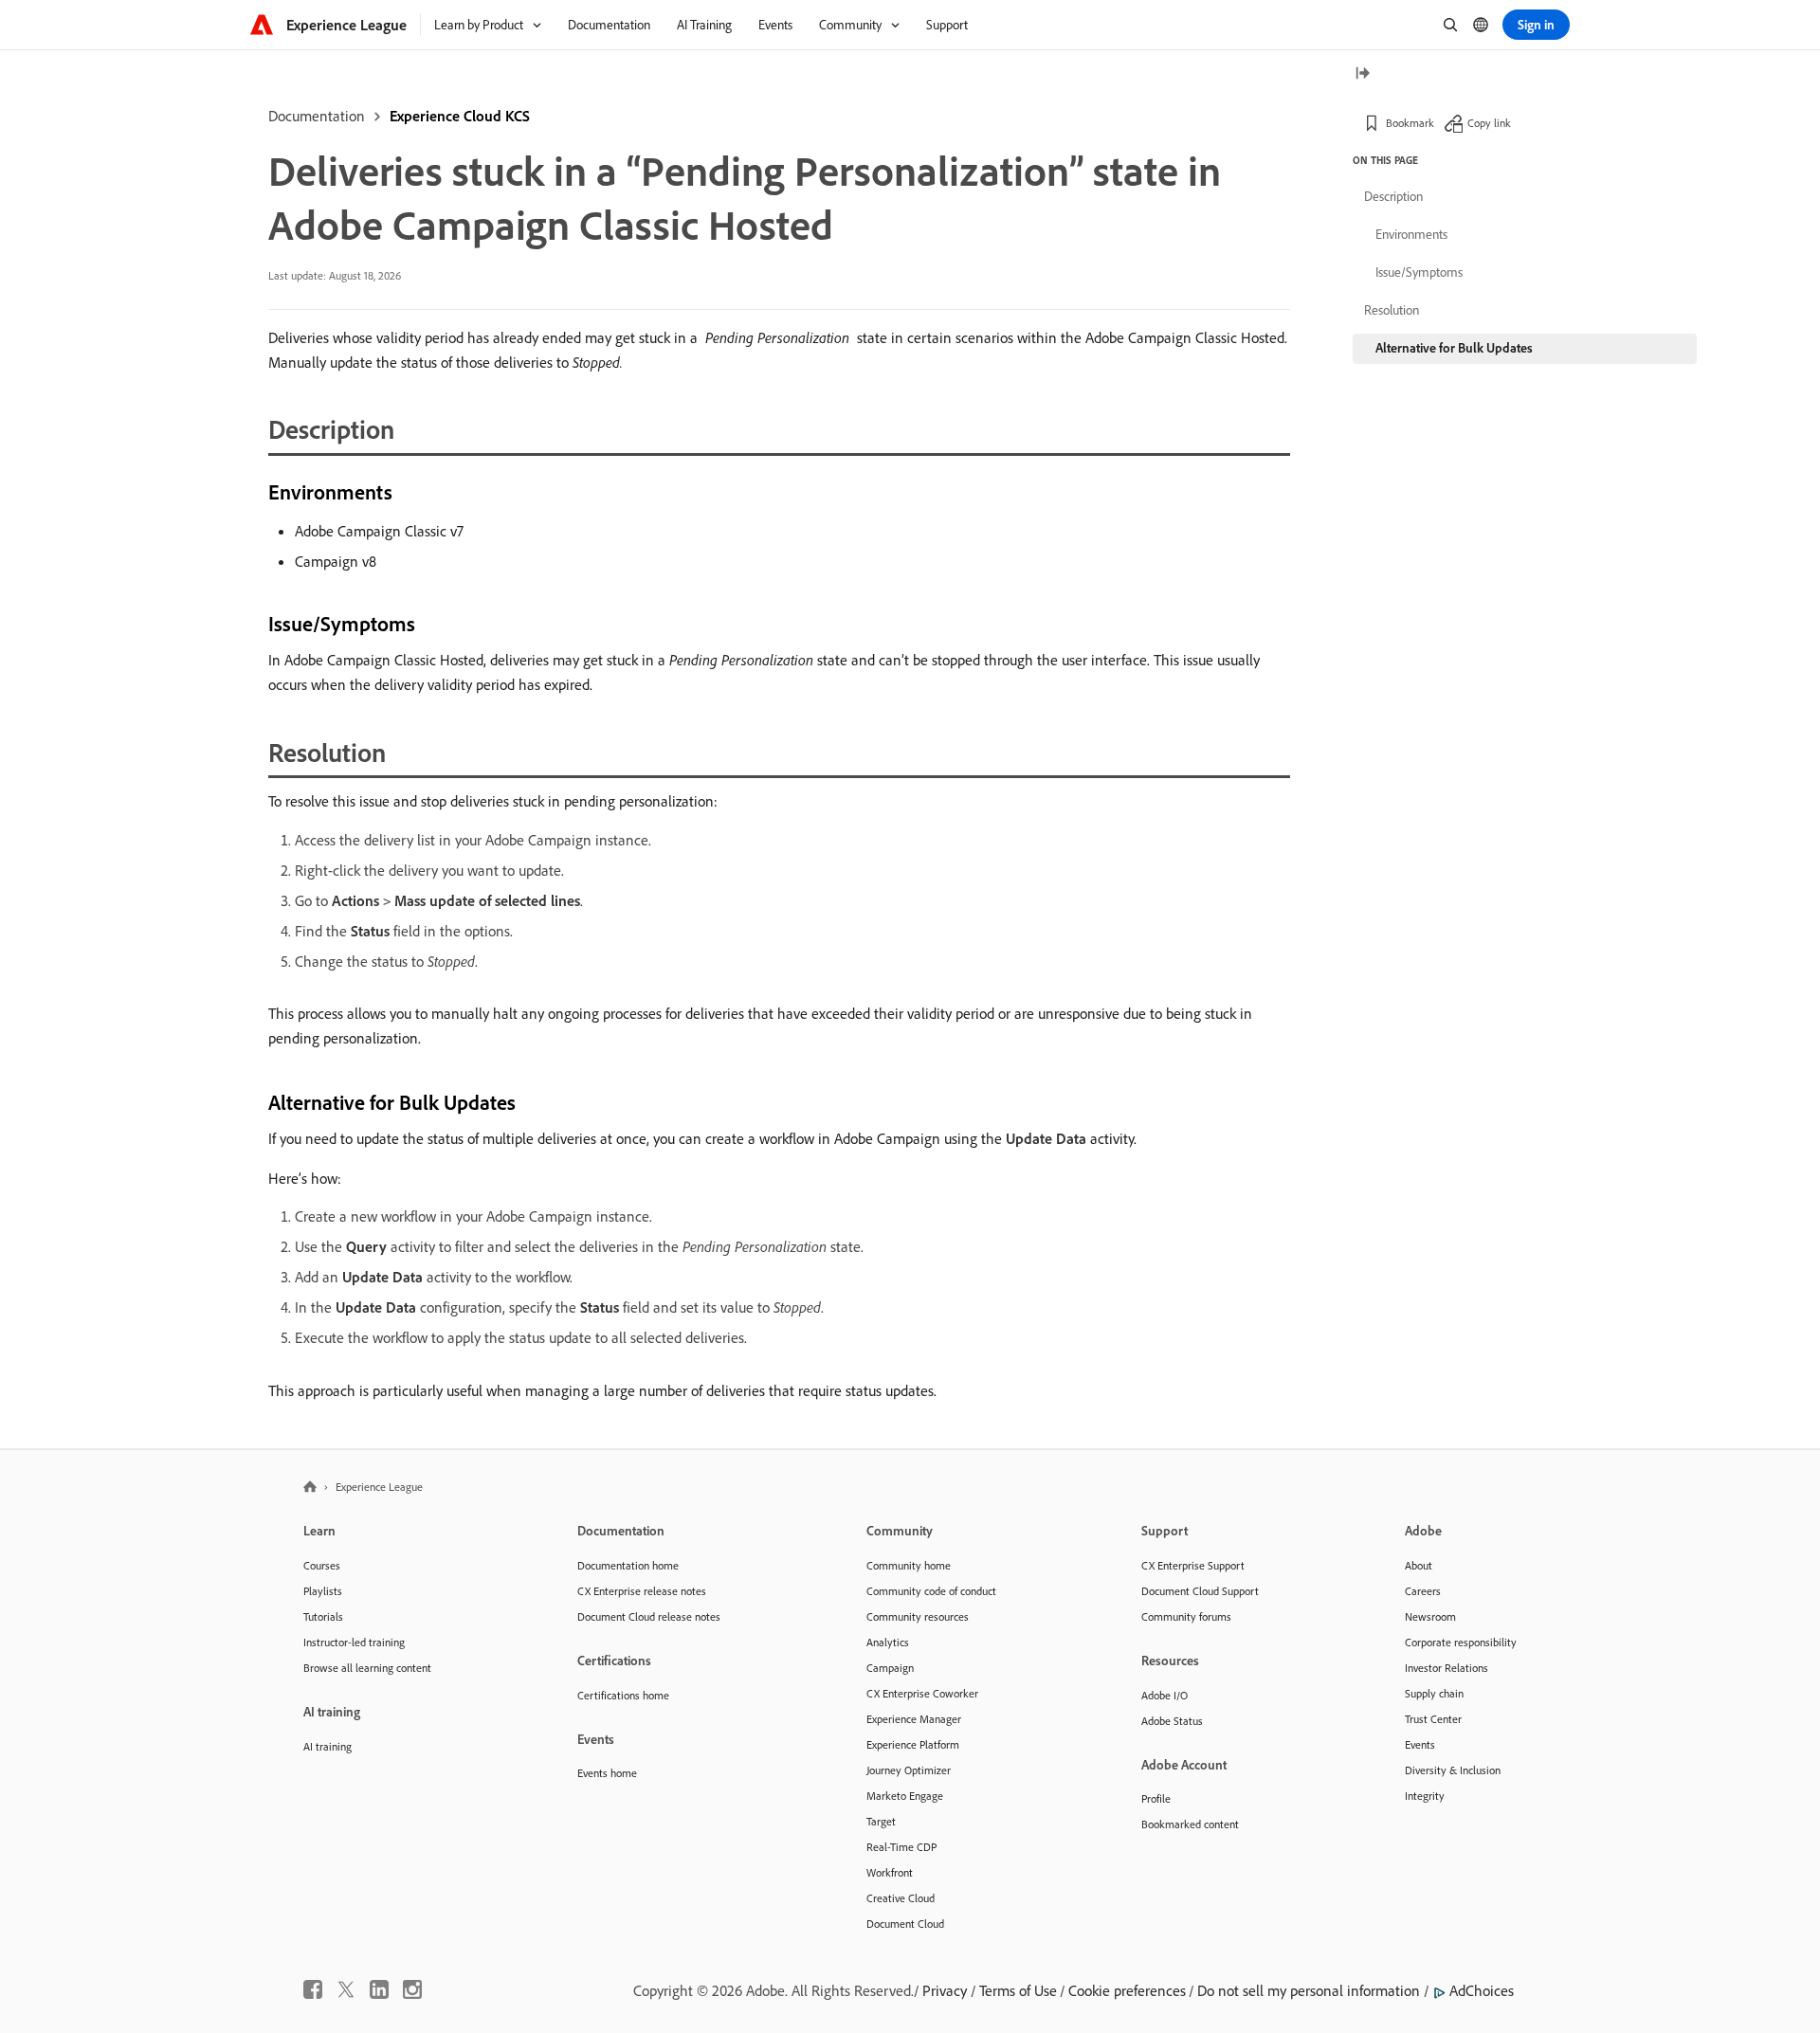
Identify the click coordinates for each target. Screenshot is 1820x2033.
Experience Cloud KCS (460, 116)
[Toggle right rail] (1362, 74)
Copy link (1489, 123)
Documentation (317, 116)
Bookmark (1410, 123)
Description (1393, 196)
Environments (1411, 234)
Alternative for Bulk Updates (1454, 348)
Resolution (1392, 310)
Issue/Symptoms (1419, 272)
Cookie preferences (1127, 1990)
